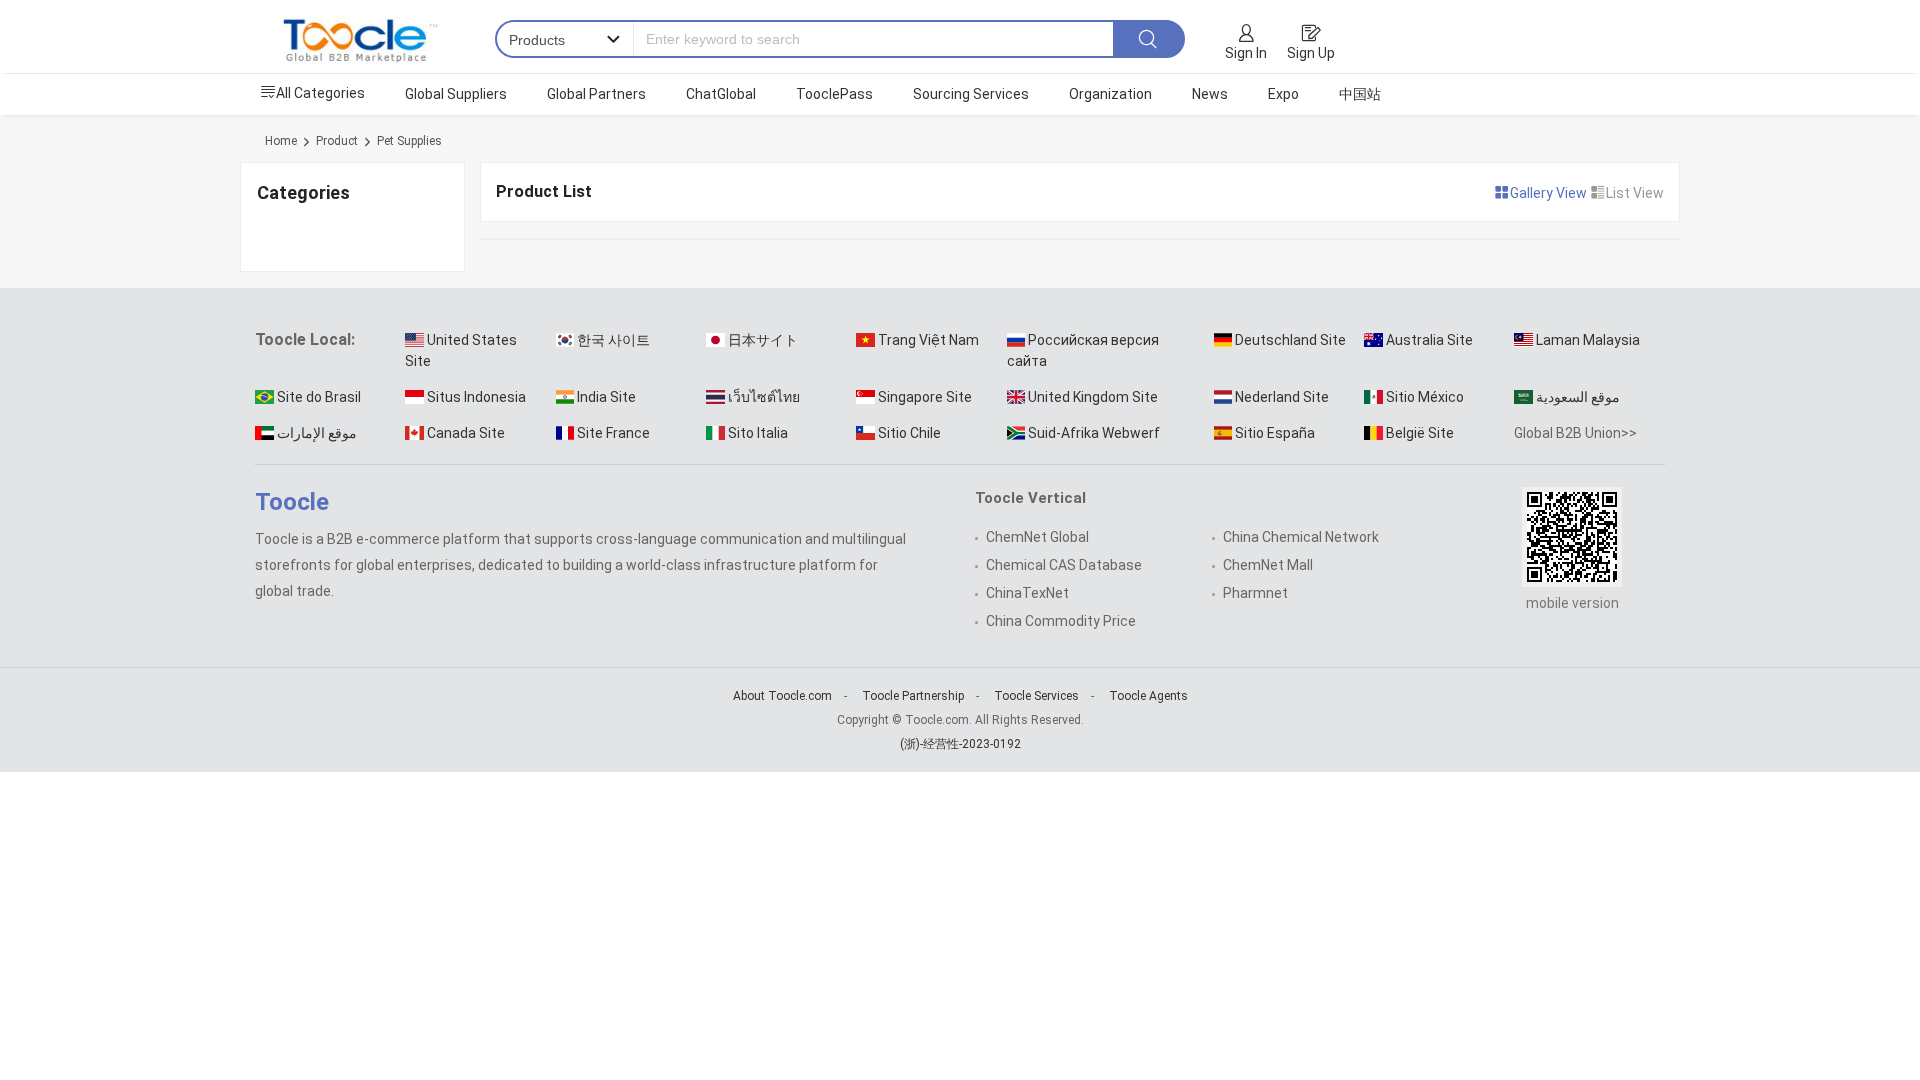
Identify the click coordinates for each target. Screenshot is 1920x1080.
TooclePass (834, 94)
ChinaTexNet (1027, 593)
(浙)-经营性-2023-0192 (960, 744)
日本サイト (763, 340)
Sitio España (1275, 433)
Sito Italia (758, 433)
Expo (1283, 94)
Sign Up (1311, 53)
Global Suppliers (456, 94)
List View (1635, 193)
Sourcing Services (971, 94)
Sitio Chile (909, 433)
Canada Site (466, 433)
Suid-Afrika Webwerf (1094, 433)
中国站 (1360, 94)
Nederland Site (1282, 397)
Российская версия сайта (1083, 350)
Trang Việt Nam (928, 340)
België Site (1420, 433)
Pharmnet (1255, 593)
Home (281, 141)
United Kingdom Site (1093, 397)
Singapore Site (925, 397)
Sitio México (1425, 397)
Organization (1110, 94)
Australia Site (1429, 340)
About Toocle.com (782, 696)
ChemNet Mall (1268, 565)
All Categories (320, 93)
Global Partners (596, 94)
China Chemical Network (1301, 537)
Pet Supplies (409, 141)
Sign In (1246, 53)
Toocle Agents (1148, 696)
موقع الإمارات (317, 433)
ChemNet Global (1037, 537)
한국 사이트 (613, 340)
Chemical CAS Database (1064, 565)
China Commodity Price (1061, 621)
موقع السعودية (1578, 397)
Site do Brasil (319, 397)
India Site (606, 397)
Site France (613, 433)
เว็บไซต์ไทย (764, 397)
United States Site (461, 350)
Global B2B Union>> (1575, 433)
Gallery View (1550, 193)
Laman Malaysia (1588, 340)
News (1210, 94)
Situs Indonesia (476, 397)
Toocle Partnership (913, 696)
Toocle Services (1036, 696)
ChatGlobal (721, 94)
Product (337, 141)
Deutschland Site (1290, 340)
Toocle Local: (305, 339)
